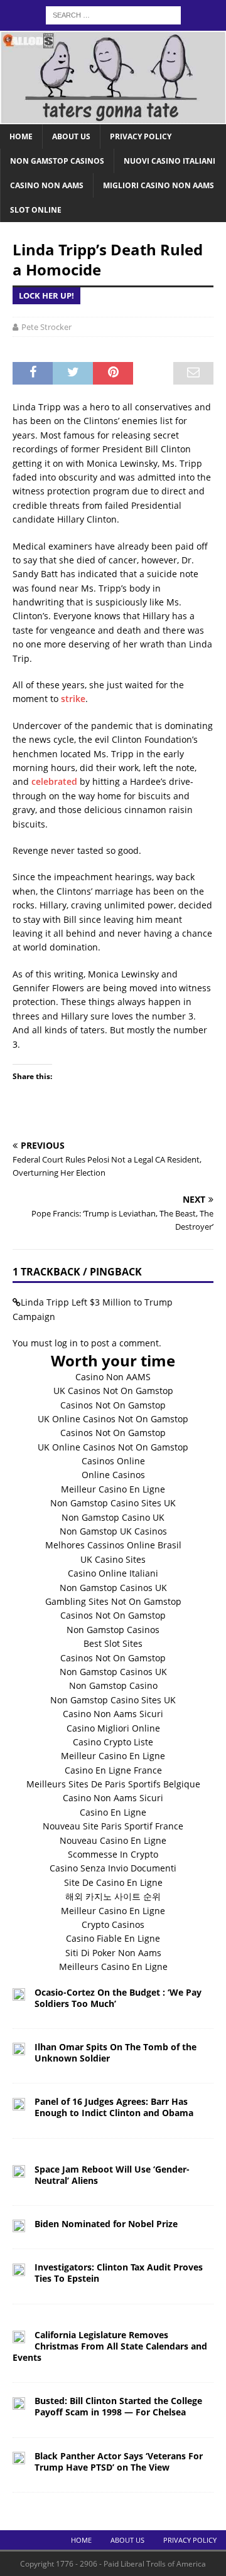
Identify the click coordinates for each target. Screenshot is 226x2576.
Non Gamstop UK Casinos (113, 1531)
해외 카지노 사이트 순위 (113, 1896)
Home (21, 136)
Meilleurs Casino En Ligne (113, 1967)
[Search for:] (113, 14)
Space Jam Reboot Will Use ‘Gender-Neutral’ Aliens (112, 2175)
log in (66, 1343)
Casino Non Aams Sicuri (113, 1714)
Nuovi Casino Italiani (169, 161)
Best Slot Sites (113, 1643)
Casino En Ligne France (113, 1770)
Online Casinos (113, 1475)
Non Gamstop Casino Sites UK (113, 1503)
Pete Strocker (46, 327)
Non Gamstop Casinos (57, 161)
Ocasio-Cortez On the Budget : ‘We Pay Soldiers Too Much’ (118, 1998)
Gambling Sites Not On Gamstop (113, 1601)
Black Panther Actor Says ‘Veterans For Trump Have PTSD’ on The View (119, 2462)
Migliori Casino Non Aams (159, 185)
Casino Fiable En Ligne (113, 1938)
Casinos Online (113, 1461)
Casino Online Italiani (113, 1573)
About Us (71, 136)
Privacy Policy (141, 136)
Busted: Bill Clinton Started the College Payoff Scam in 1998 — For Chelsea (118, 2406)
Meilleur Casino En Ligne (113, 1489)
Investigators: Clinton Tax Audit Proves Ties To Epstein (119, 2273)
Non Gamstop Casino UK (113, 1517)
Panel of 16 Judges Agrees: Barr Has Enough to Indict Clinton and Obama (114, 2107)
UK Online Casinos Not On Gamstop (113, 1419)
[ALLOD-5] (113, 116)
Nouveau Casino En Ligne (113, 1840)
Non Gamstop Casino (113, 1685)
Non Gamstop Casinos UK (113, 1588)
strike (73, 699)
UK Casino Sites (113, 1559)
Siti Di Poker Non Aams (113, 1953)
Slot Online (36, 210)
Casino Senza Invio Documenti (113, 1868)
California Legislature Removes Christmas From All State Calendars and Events (110, 2346)
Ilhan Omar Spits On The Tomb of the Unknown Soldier (116, 2052)
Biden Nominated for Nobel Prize (106, 2224)
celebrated (54, 781)
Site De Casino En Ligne (113, 1882)
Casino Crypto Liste (113, 1742)
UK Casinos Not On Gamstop (113, 1391)
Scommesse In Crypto (113, 1854)
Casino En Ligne (113, 1812)
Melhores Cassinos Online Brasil (113, 1545)
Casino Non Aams (47, 185)
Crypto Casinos (113, 1924)
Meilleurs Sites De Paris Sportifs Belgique (113, 1784)
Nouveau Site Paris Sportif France (113, 1826)
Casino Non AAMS (113, 1377)
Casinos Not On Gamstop (113, 1405)
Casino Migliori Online (113, 1728)
